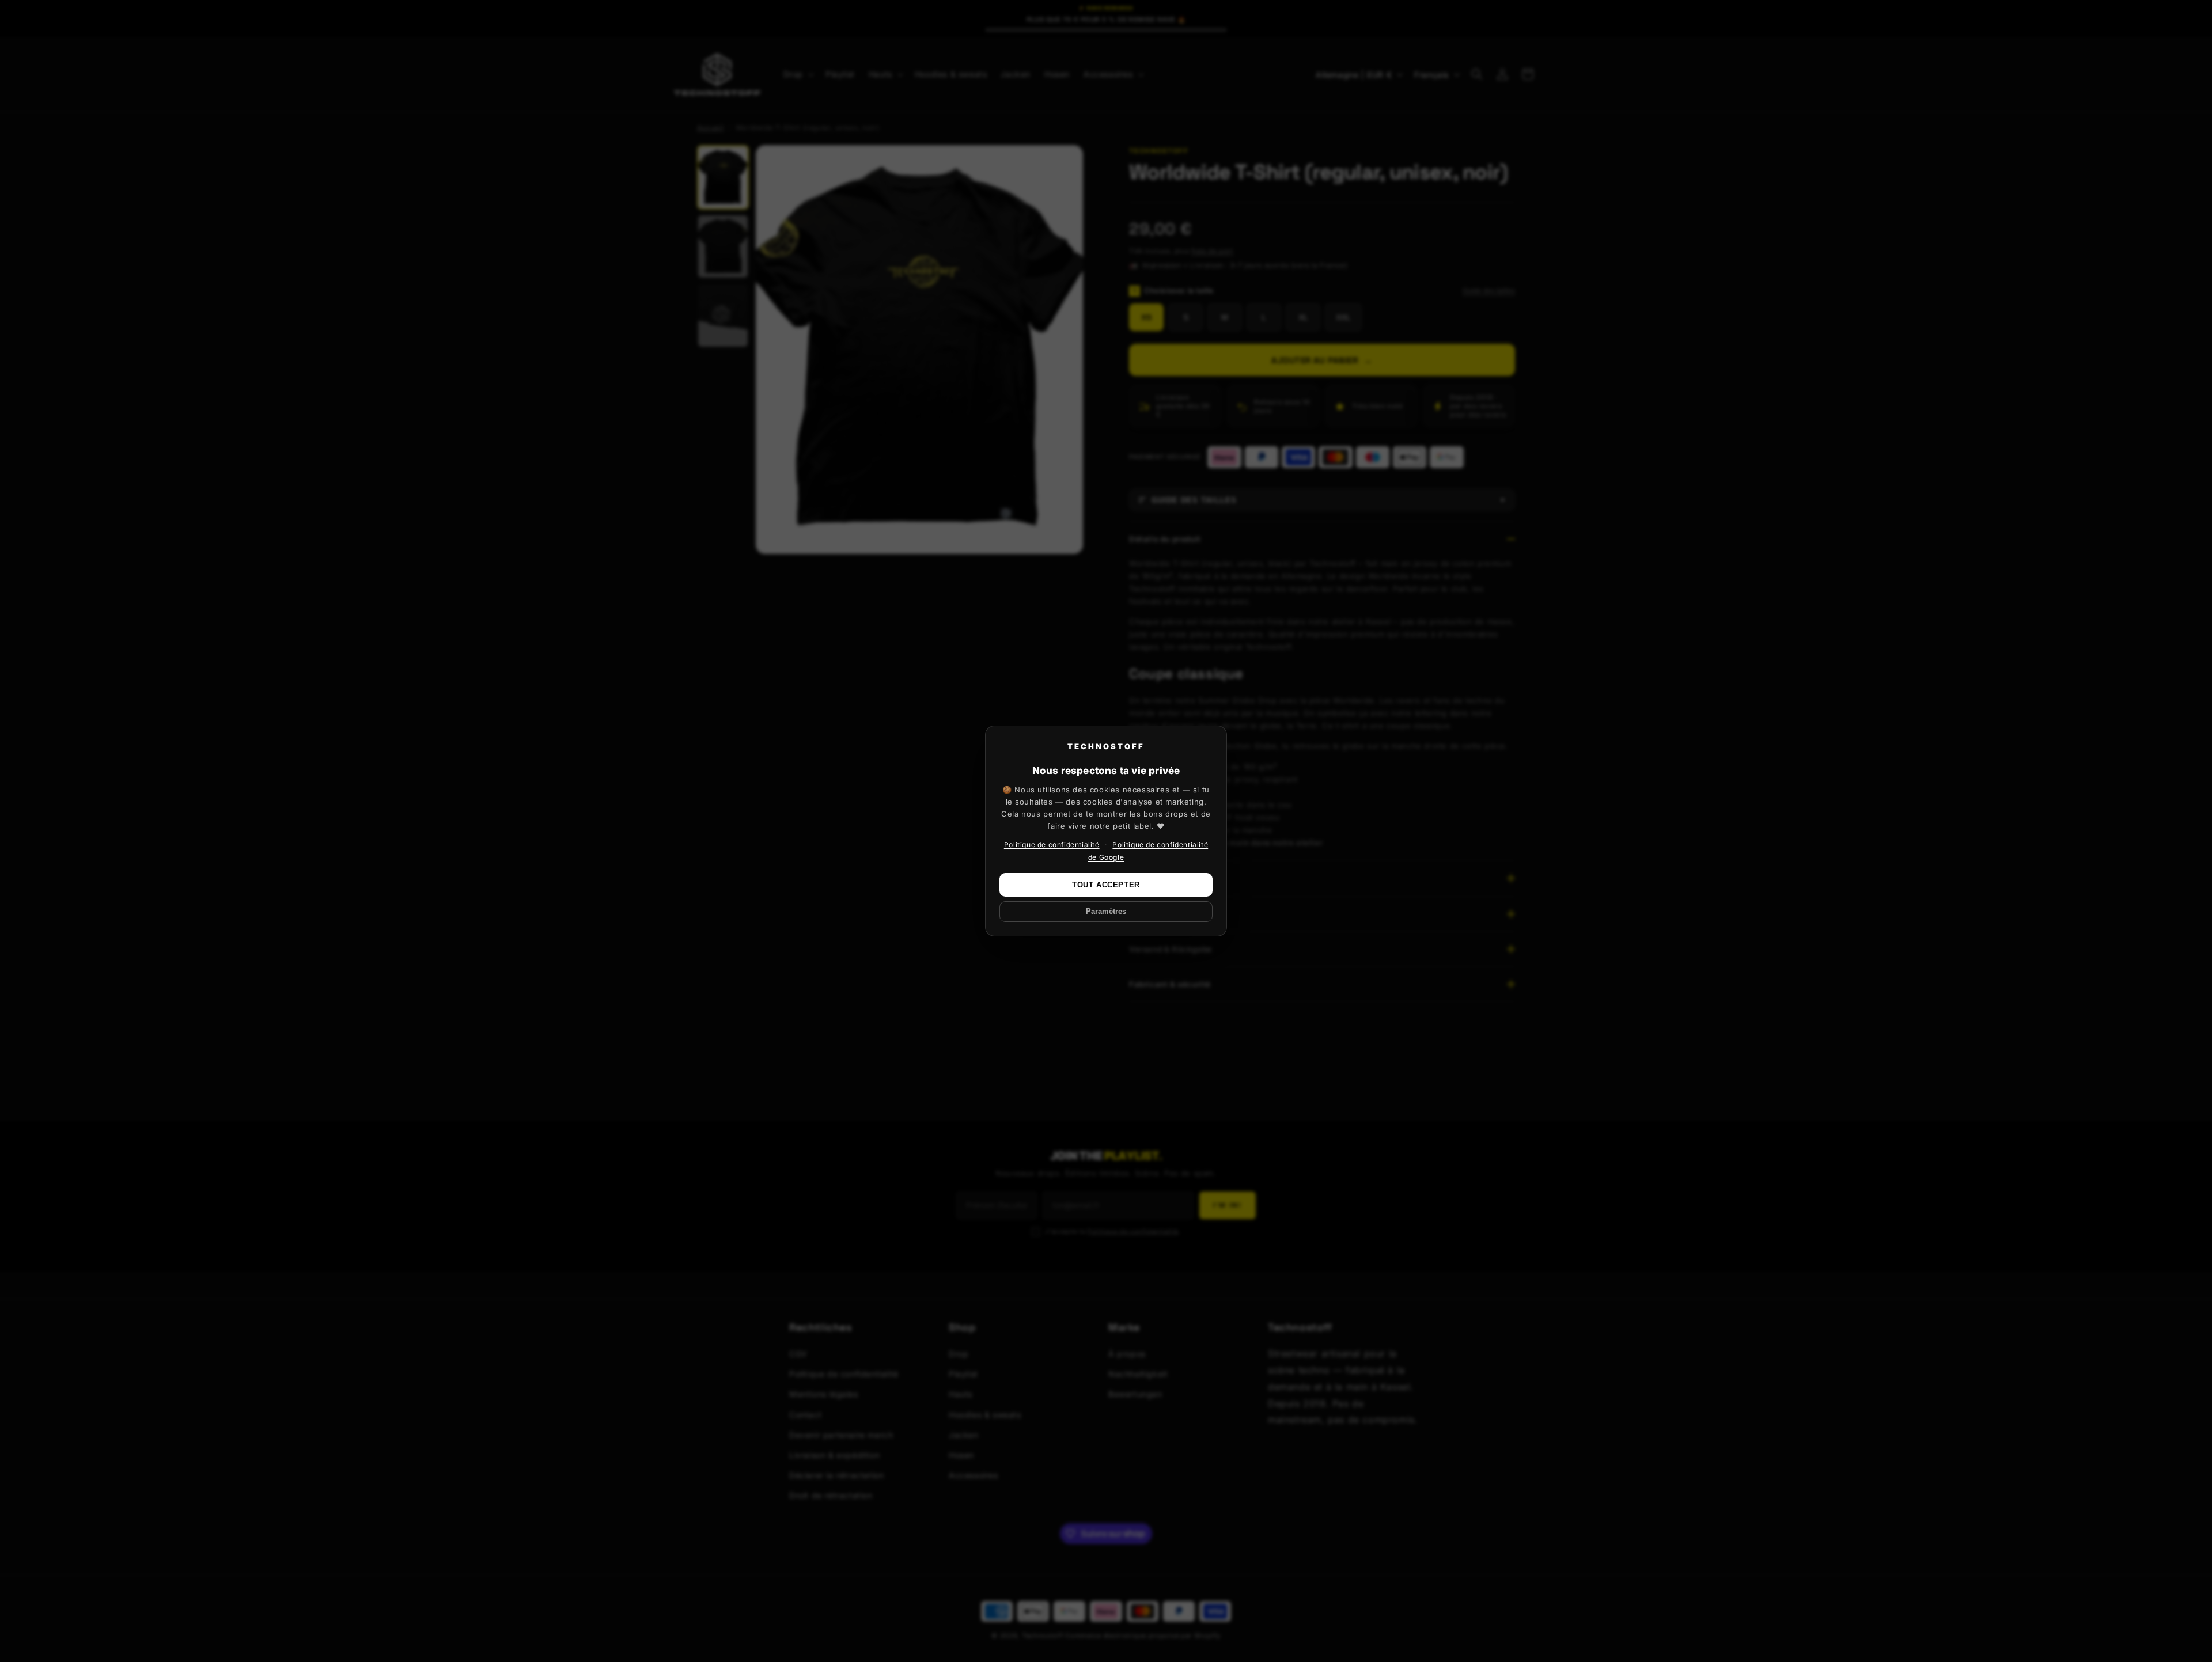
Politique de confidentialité (1052, 845)
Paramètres (1106, 912)
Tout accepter (1106, 885)
